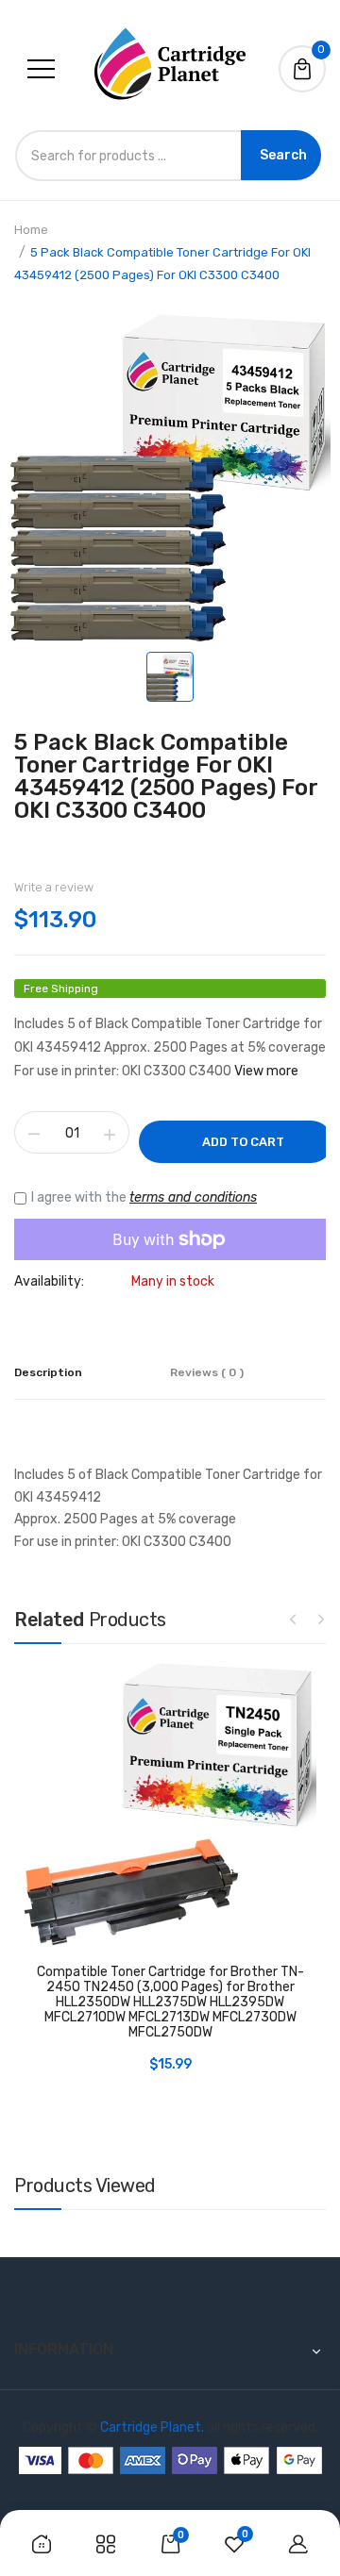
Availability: (49, 1282)
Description (48, 1372)
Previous (293, 1619)
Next (321, 1619)
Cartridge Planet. (152, 2427)
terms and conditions (193, 1197)
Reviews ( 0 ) (207, 1372)
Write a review (54, 887)
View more (266, 1071)
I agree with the (144, 1197)
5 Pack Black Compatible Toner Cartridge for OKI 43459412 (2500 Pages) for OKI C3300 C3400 (166, 776)
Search (283, 155)
